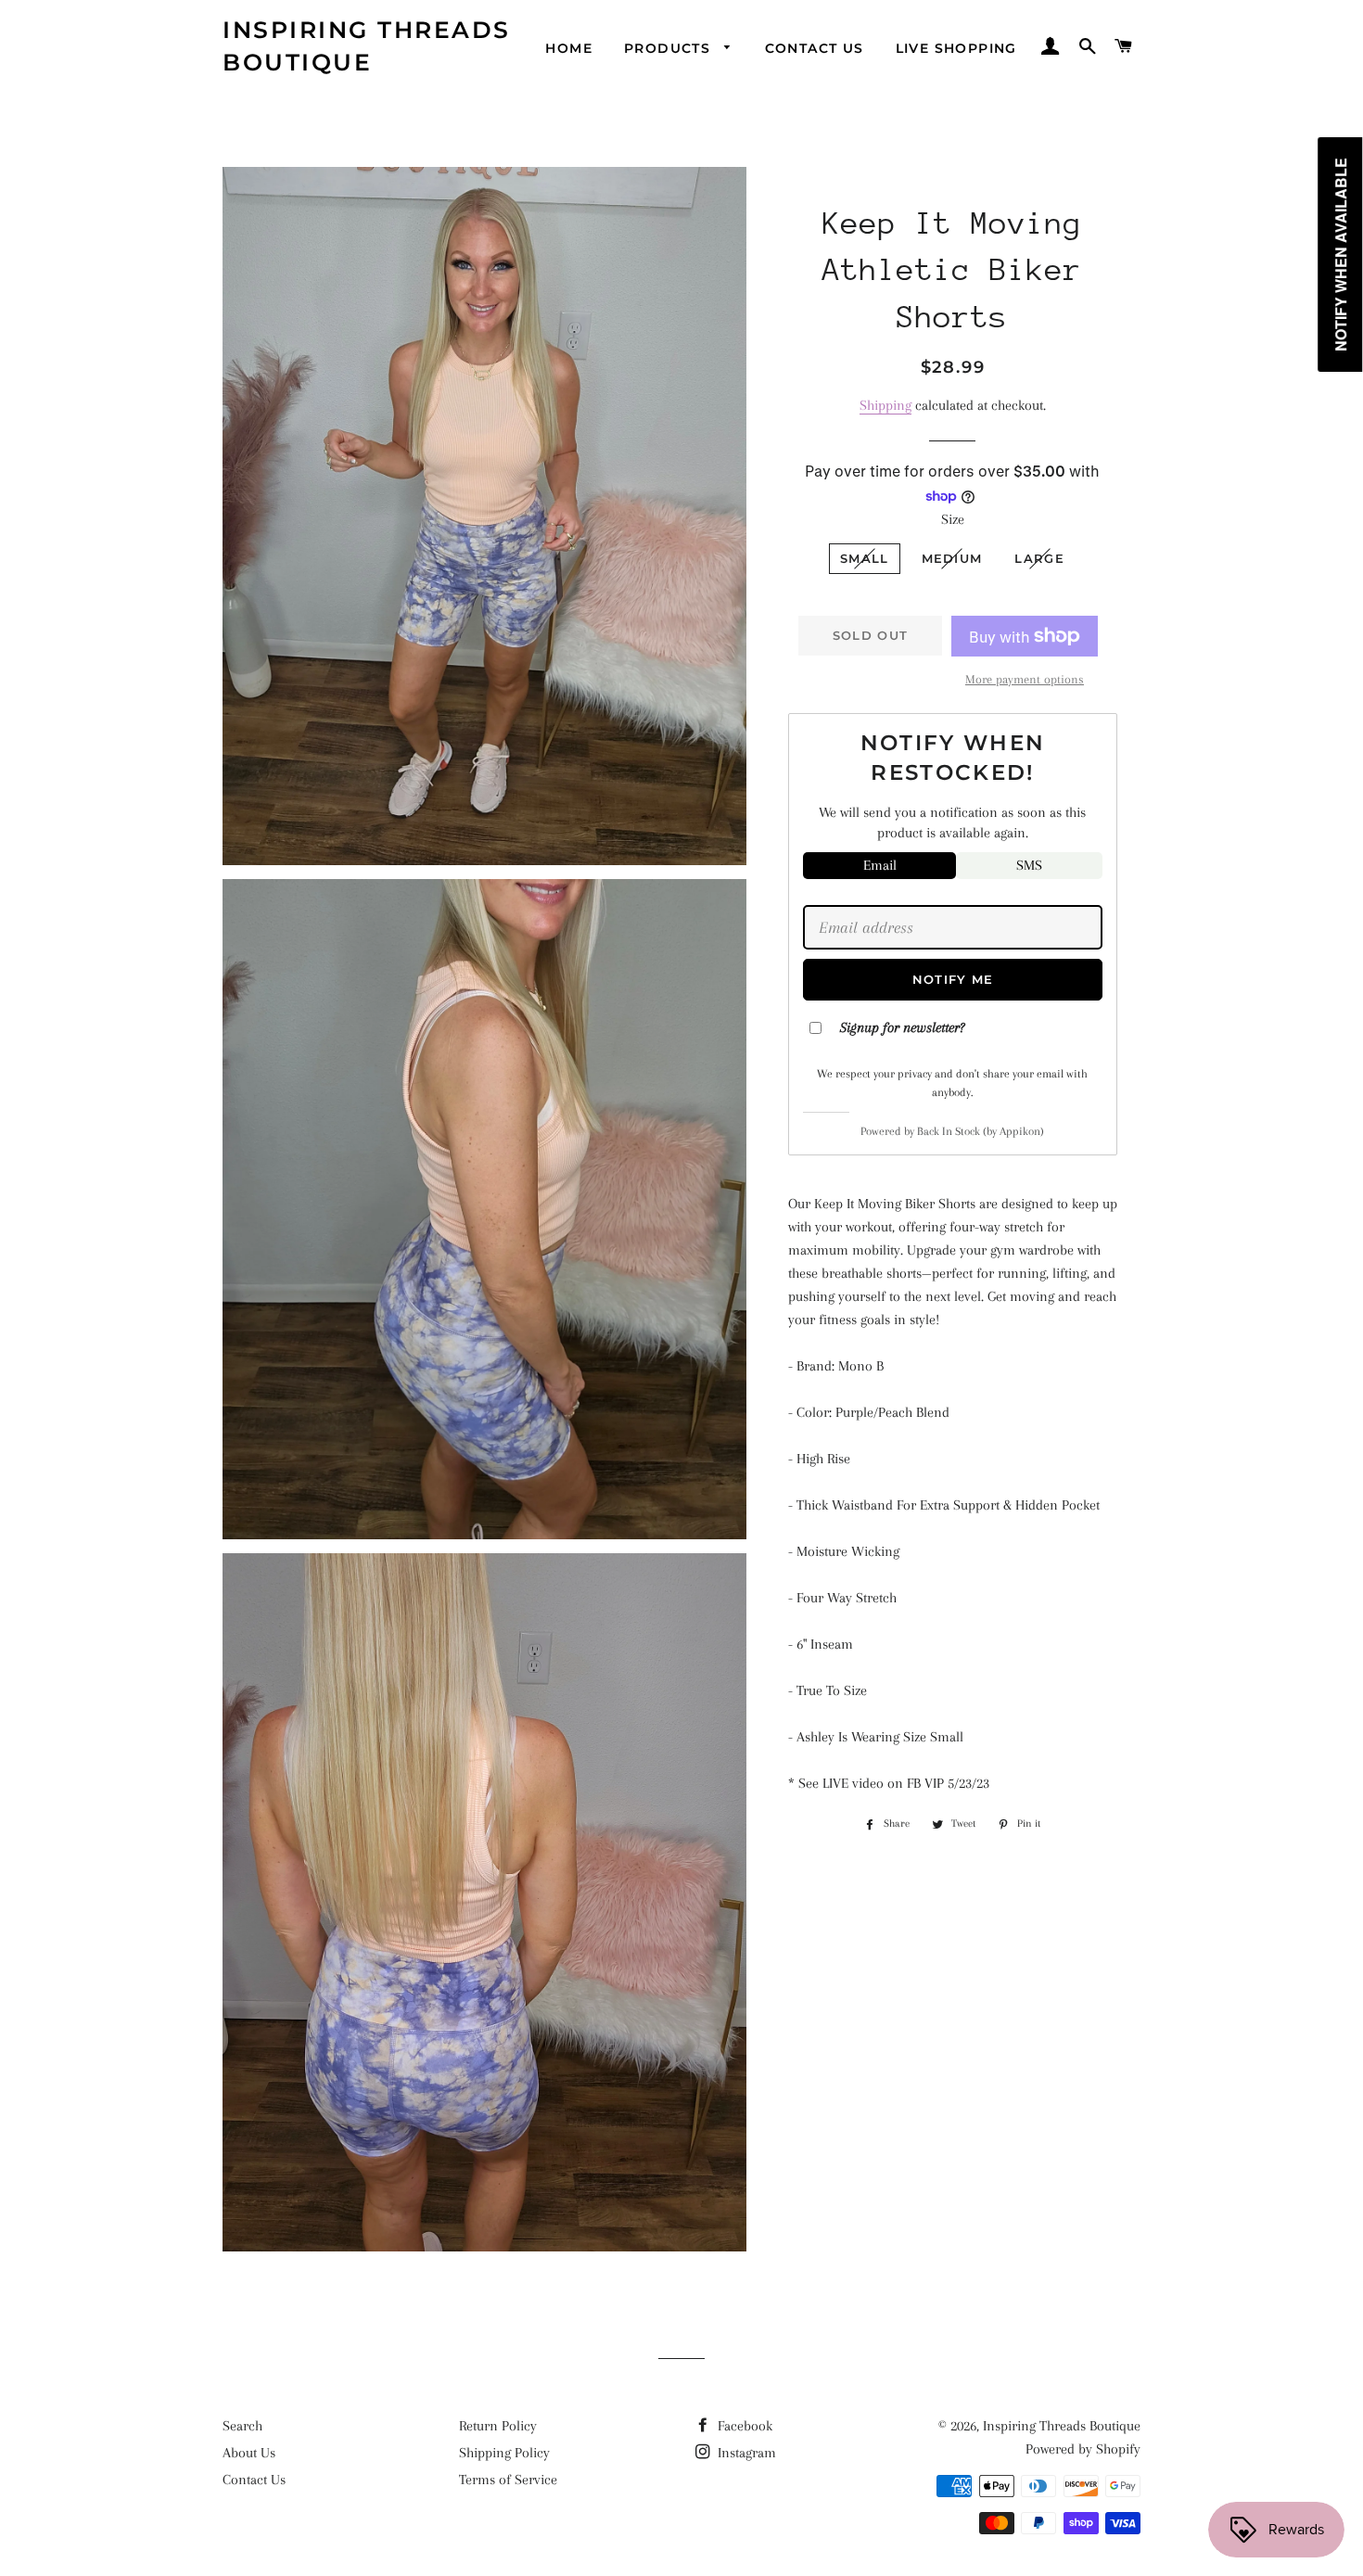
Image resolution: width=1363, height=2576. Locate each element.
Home (569, 48)
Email (880, 865)
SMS (1029, 865)
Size (953, 519)
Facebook (743, 2426)
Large (1039, 558)
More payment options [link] (1025, 679)
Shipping (885, 405)
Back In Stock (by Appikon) (981, 1131)
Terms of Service (508, 2480)
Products (670, 48)
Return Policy (498, 2426)
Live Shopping (956, 48)
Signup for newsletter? (902, 1027)
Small (865, 558)
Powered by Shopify (1083, 2449)
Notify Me (953, 979)
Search (242, 2426)
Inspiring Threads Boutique (367, 46)
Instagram (745, 2453)
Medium (952, 558)
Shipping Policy (504, 2453)
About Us (249, 2453)
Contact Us (815, 48)
